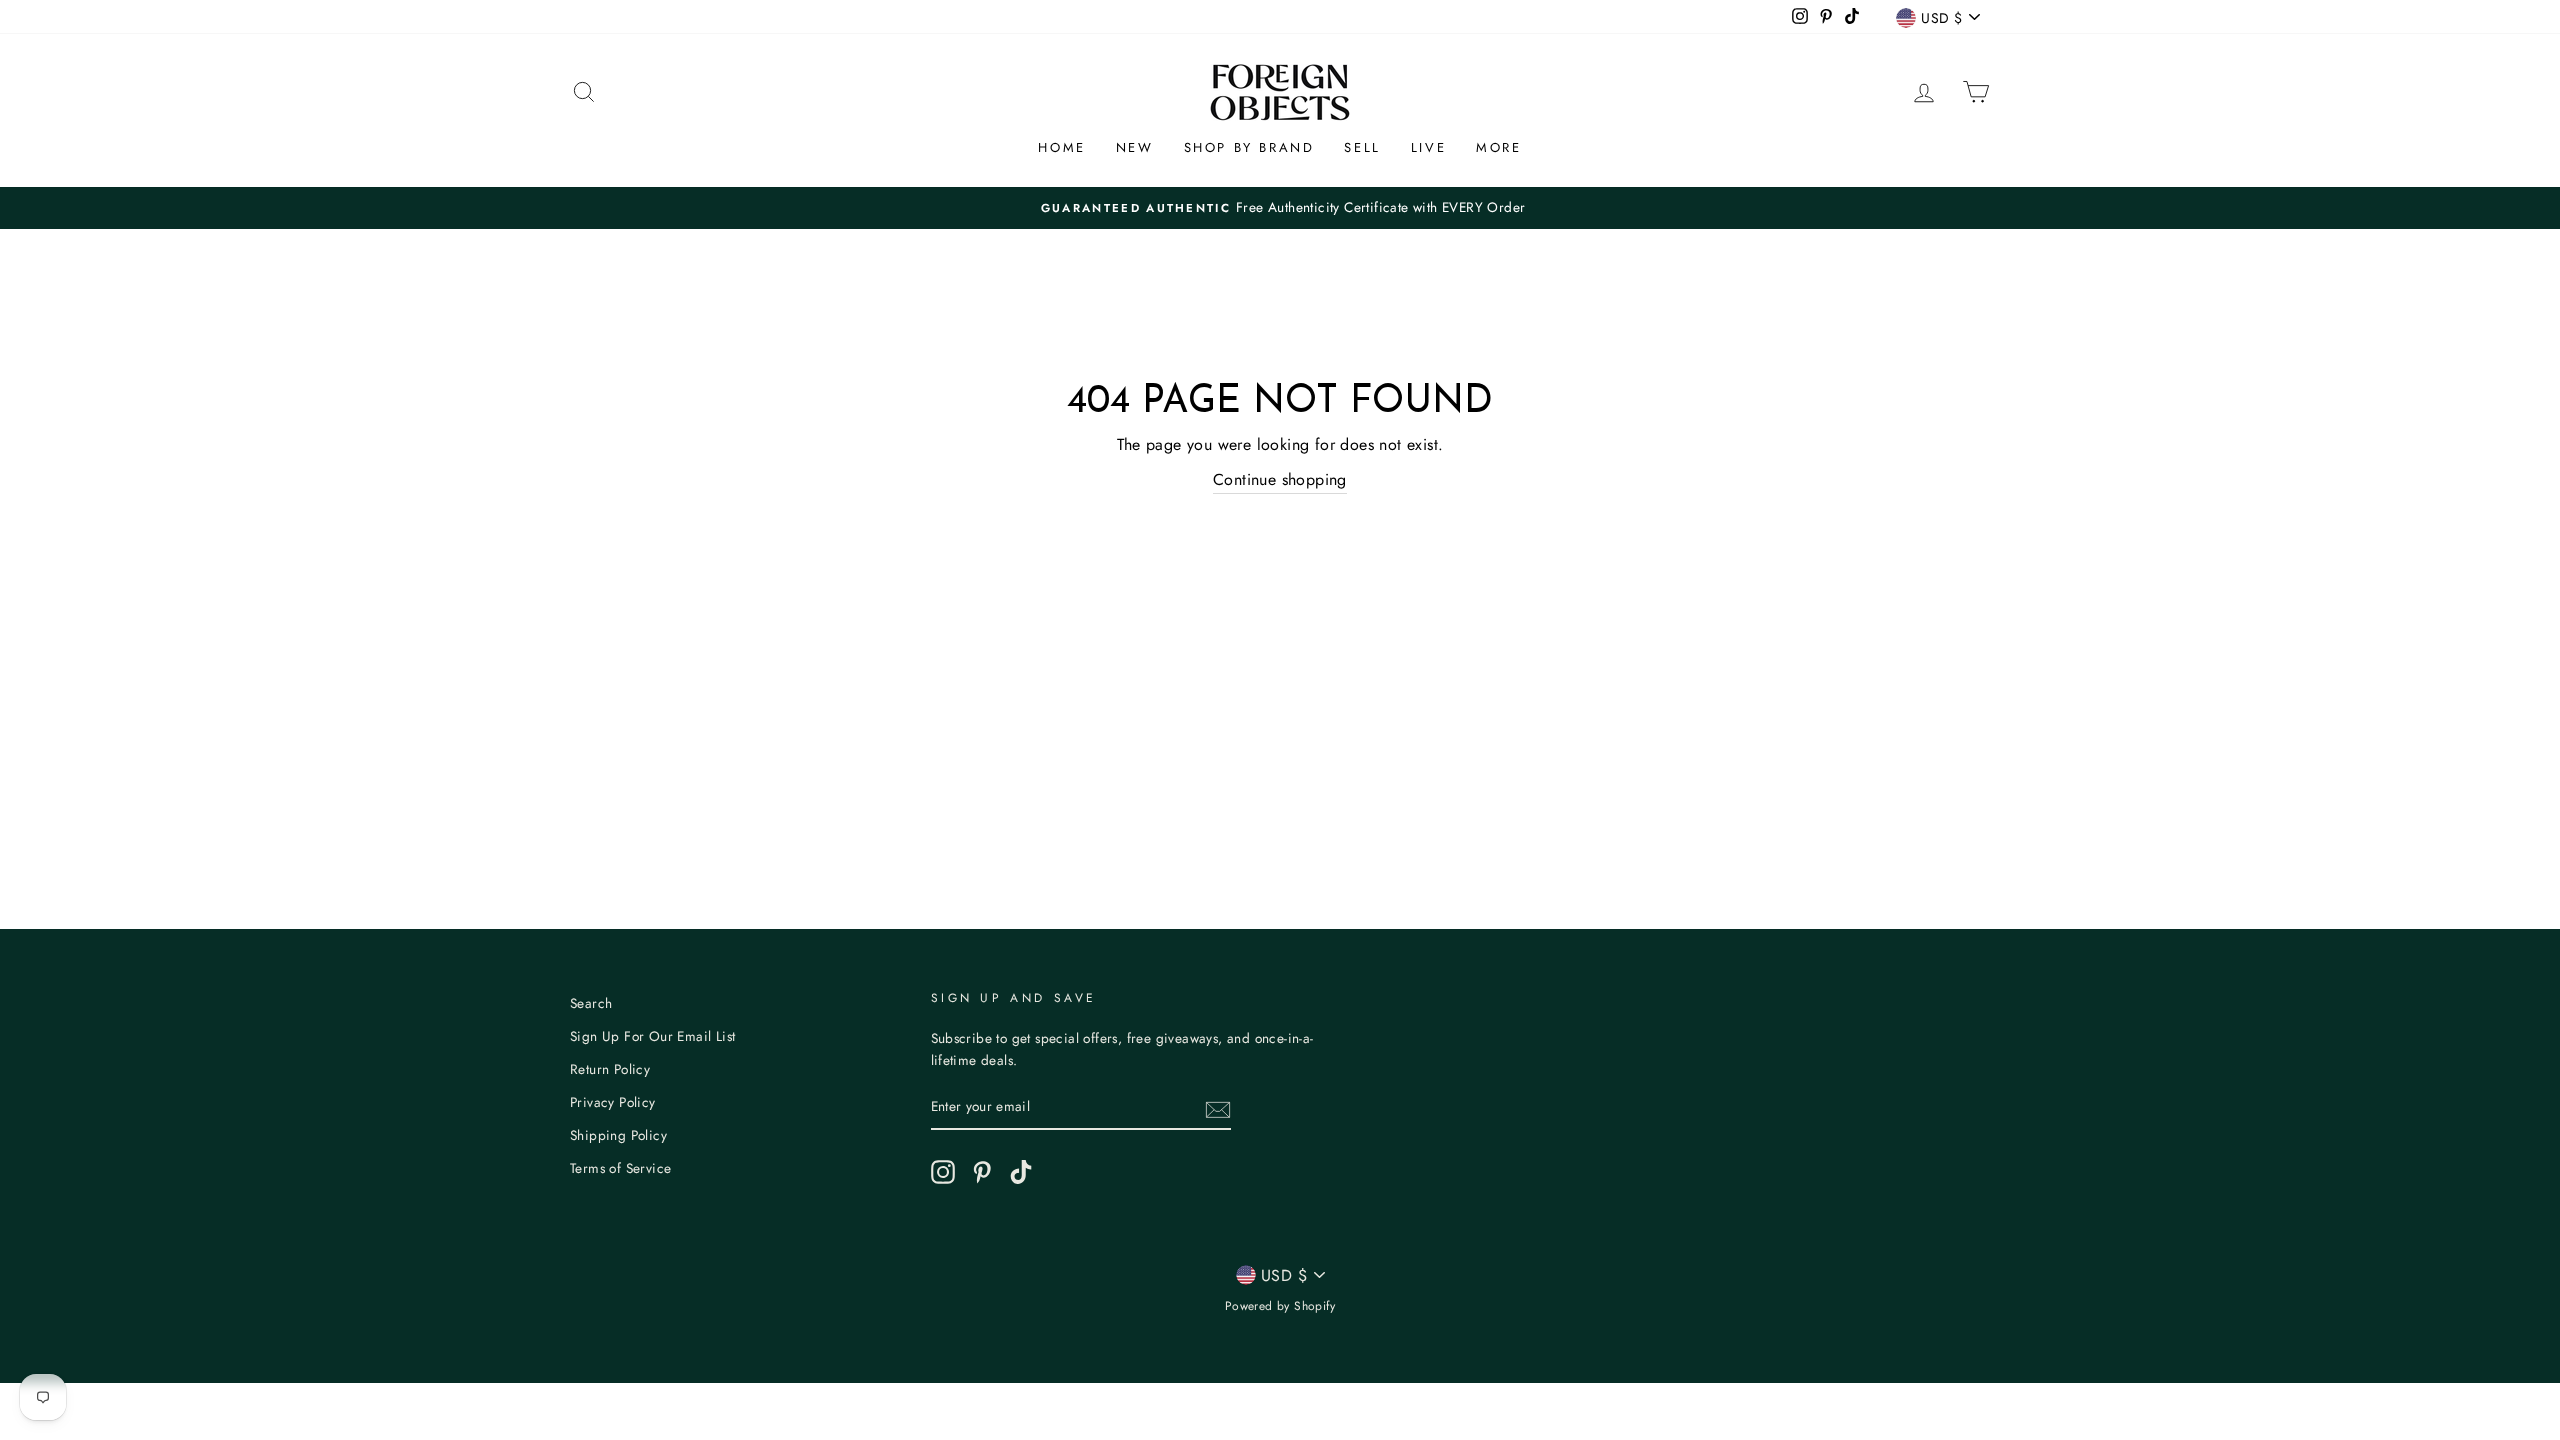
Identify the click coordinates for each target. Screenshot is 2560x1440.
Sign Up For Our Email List (652, 1036)
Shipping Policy (618, 1135)
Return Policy (610, 1069)
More (1498, 147)
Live (1428, 147)
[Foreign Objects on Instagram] (943, 1172)
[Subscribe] (1218, 1108)
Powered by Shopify (1280, 1306)
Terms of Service (620, 1168)
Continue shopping (1280, 479)
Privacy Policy (613, 1102)
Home (1061, 147)
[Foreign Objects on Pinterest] (982, 1172)
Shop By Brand (1249, 147)
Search (591, 1003)
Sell (1362, 147)
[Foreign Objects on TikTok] (1021, 1172)
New (1135, 147)
